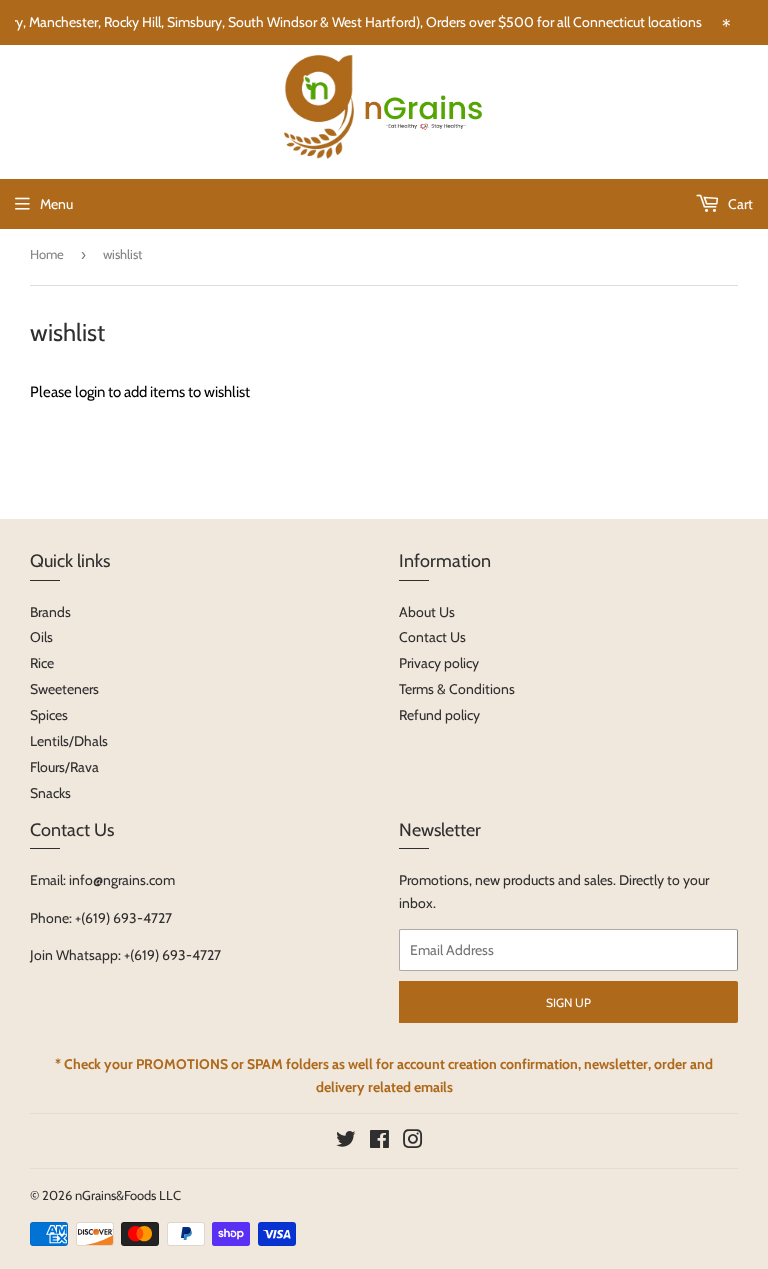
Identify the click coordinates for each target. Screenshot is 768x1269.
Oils (41, 637)
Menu (56, 204)
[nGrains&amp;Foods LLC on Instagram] (413, 1142)
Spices (49, 715)
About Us (427, 612)
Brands (50, 612)
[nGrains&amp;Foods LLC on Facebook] (379, 1142)
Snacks (50, 793)
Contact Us (432, 637)
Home (47, 254)
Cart (739, 204)
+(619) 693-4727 (123, 918)
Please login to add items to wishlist (140, 392)
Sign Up (568, 1002)
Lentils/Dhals (69, 741)
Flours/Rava (64, 767)
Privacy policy (439, 663)
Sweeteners (64, 689)
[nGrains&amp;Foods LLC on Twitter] (346, 1142)
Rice (42, 663)
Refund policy (439, 715)
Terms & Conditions (457, 689)
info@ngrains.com (122, 880)
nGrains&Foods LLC (128, 1195)
